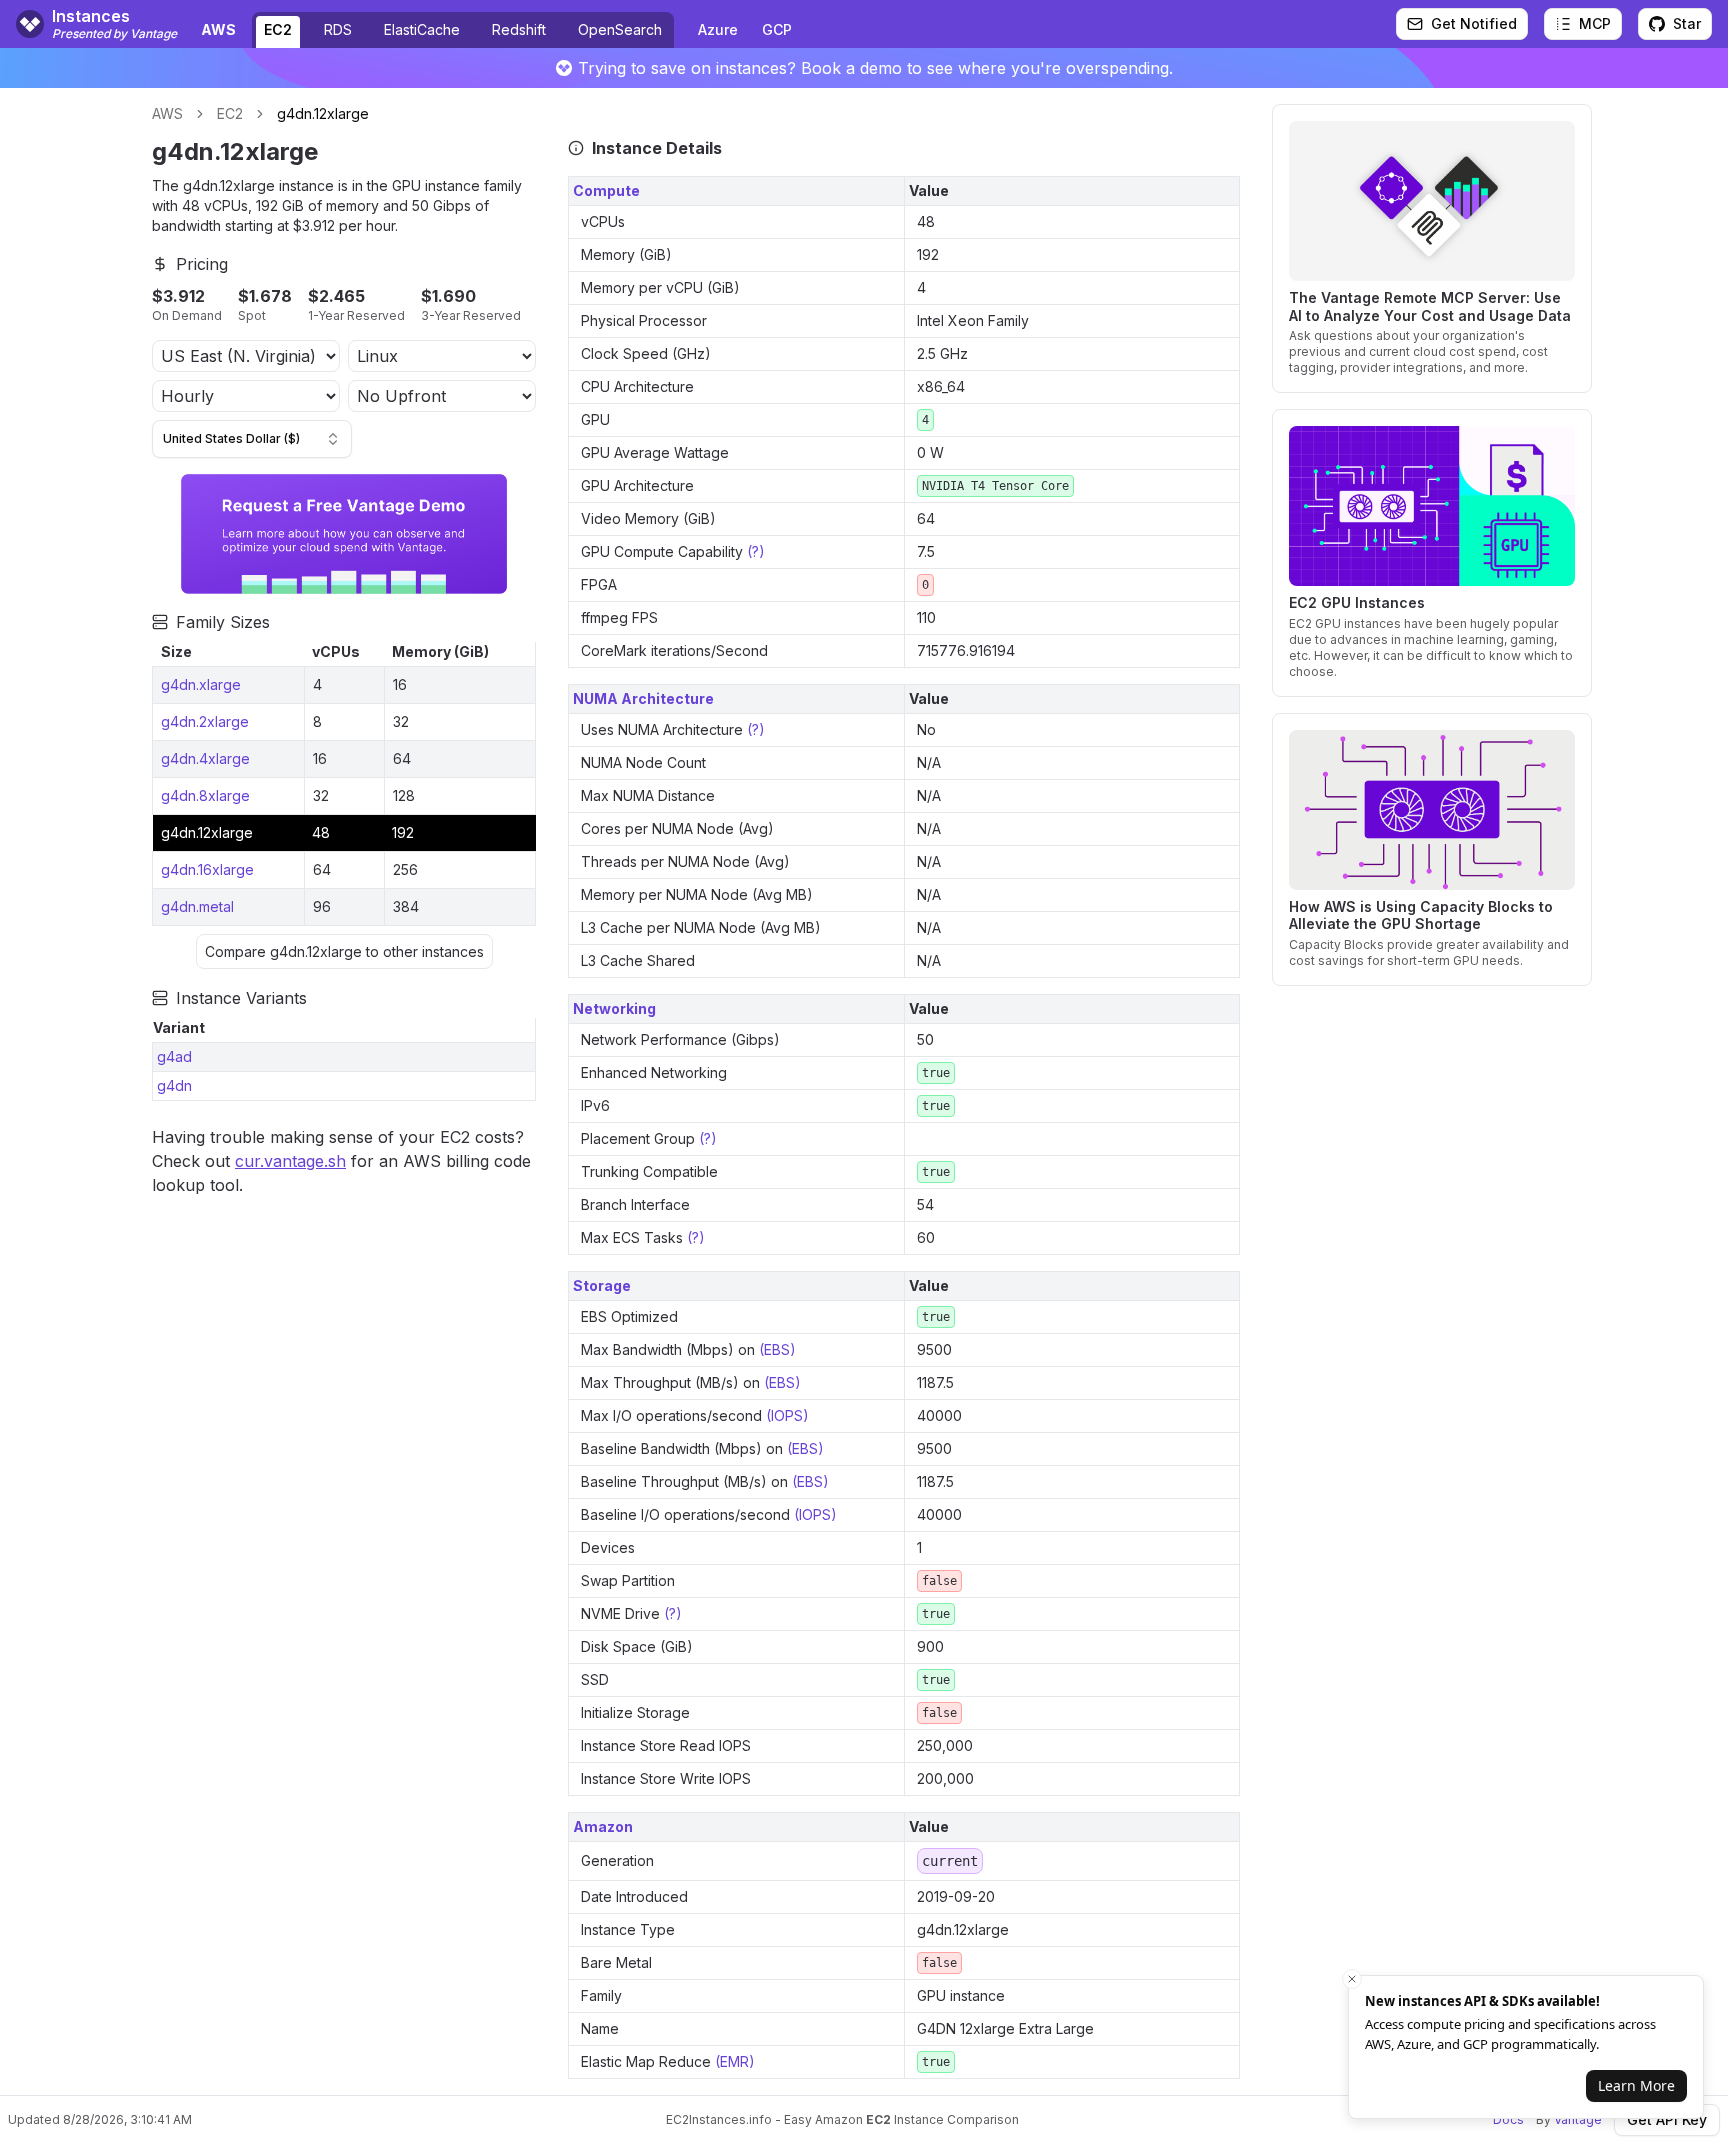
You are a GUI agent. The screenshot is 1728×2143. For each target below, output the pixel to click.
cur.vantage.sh (290, 1161)
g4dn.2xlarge (205, 721)
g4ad (174, 1056)
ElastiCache (422, 29)
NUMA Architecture (643, 698)
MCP (1595, 23)
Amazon (603, 1826)
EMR (734, 2061)
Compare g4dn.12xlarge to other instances (344, 951)
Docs (1508, 2119)
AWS (167, 113)
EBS (777, 1349)
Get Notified (1474, 23)
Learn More (1636, 2085)
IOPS (787, 1415)
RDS (338, 29)
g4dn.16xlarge (207, 869)
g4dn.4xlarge (205, 758)
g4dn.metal (197, 906)
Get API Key (1667, 2119)
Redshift (519, 29)
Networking (614, 1008)
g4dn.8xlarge (205, 795)
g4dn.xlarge (201, 684)
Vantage (1578, 2119)
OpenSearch (620, 29)
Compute (606, 190)
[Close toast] (1352, 1979)
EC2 (278, 29)
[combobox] (252, 439)
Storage (602, 1285)
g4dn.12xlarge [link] (323, 113)
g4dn (174, 1085)
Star (1687, 23)
